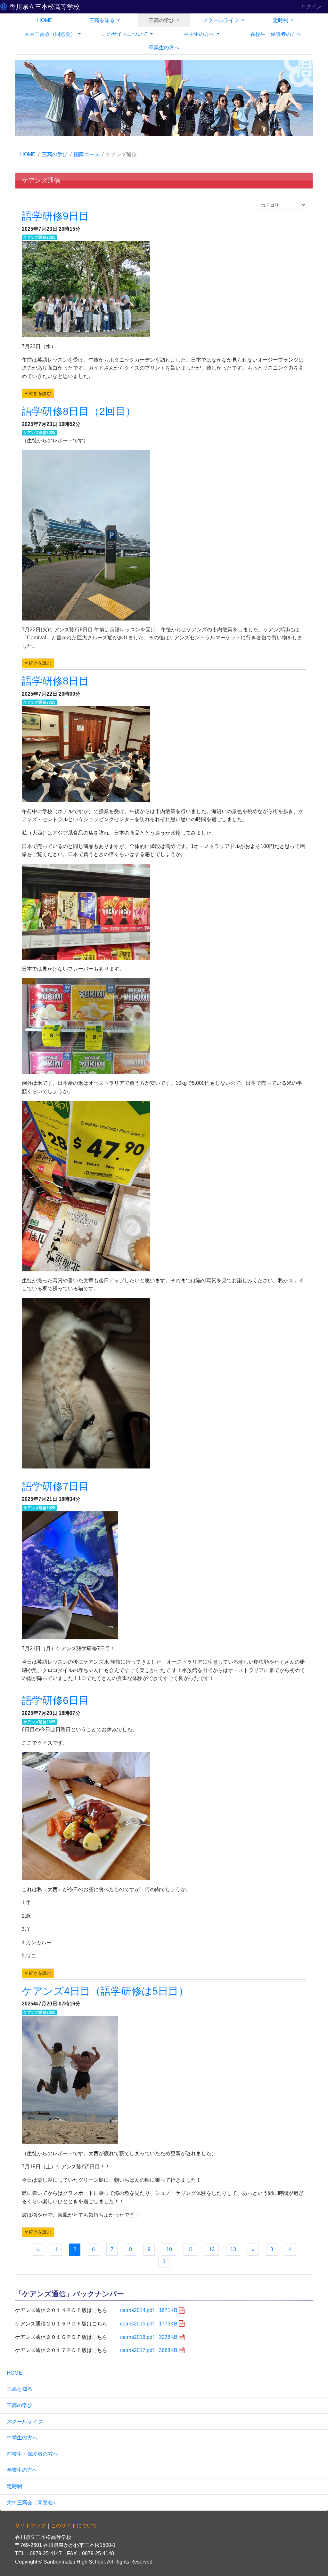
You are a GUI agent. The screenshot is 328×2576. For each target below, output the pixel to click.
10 (169, 2249)
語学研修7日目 (55, 1486)
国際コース (87, 154)
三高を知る (20, 2389)
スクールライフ (25, 2422)
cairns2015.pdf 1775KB (149, 2324)
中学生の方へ (22, 2438)
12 (212, 2249)
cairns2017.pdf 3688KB (149, 2350)
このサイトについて (74, 2526)
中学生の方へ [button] (200, 34)
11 (190, 2249)
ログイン (311, 7)
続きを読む (39, 393)
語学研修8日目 (55, 681)
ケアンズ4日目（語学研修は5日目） (105, 1991)
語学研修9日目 (55, 216)
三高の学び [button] (162, 20)
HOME (45, 20)
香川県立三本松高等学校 (44, 7)
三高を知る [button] (102, 20)
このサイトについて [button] (125, 34)
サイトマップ (30, 2526)
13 (233, 2249)
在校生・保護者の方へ (276, 34)
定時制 (14, 2486)
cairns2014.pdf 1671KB (149, 2310)
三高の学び (55, 154)
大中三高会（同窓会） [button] (51, 34)
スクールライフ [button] (222, 20)
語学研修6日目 (55, 1700)
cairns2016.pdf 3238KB (149, 2337)
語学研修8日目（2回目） (79, 411)
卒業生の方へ (164, 48)
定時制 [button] (281, 20)
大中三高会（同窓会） (32, 2503)
